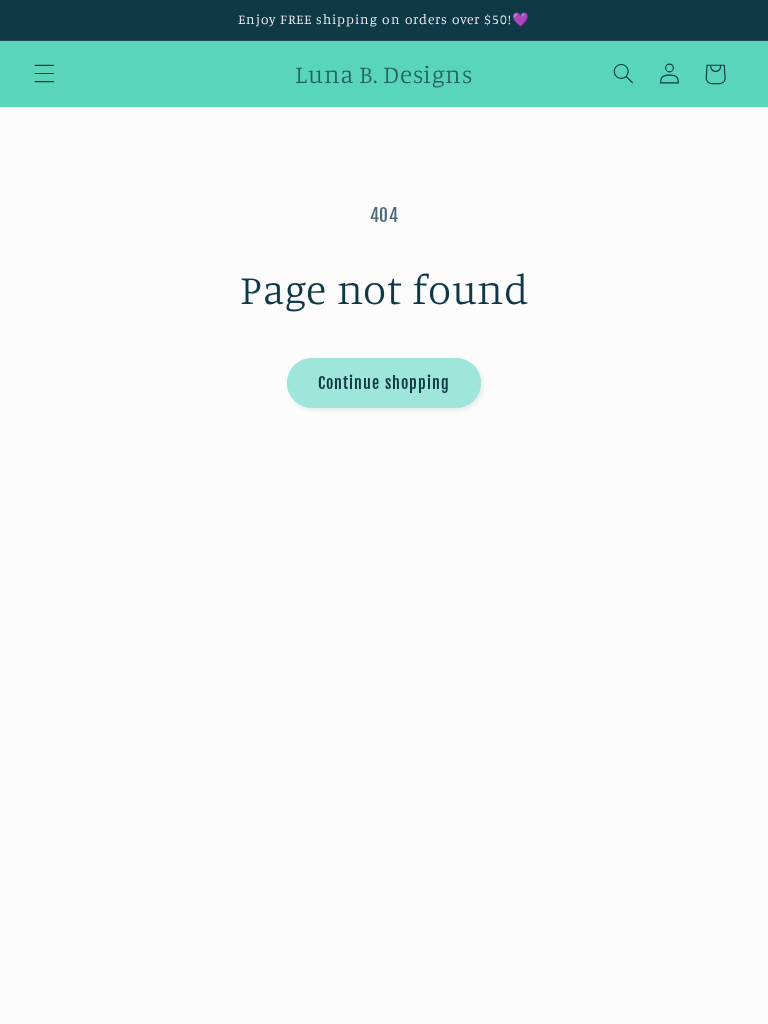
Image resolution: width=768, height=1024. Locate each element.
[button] (44, 74)
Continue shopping (384, 383)
